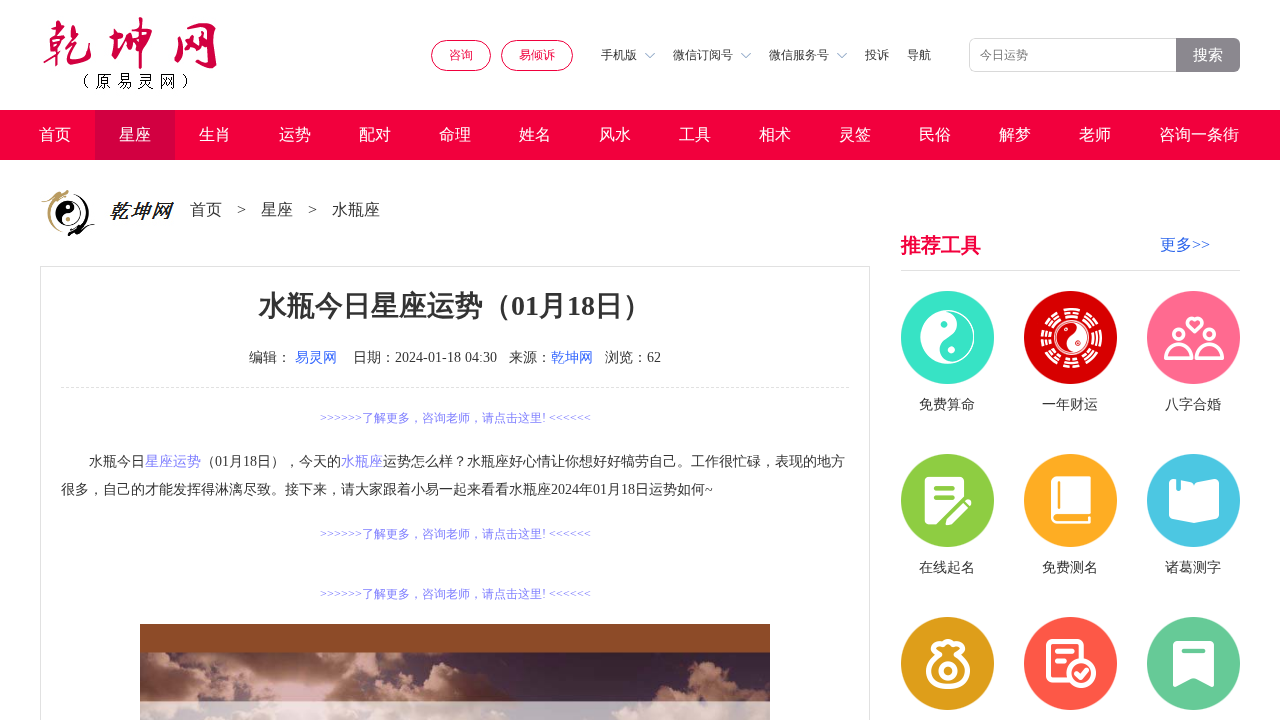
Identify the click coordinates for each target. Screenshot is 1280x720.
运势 (295, 134)
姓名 (535, 134)
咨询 (461, 55)
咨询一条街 (1199, 134)
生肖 (215, 134)
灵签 (855, 134)
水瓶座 (356, 209)
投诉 (877, 55)
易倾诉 (537, 55)
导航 (919, 55)
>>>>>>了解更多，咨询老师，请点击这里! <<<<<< (455, 418)
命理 (455, 134)
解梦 (1015, 134)
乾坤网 (572, 357)
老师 (1095, 134)
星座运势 (173, 461)
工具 (695, 134)
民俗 (935, 134)
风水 (615, 134)
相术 (775, 134)
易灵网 (316, 357)
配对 (375, 134)
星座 (135, 134)
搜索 (1208, 54)
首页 (55, 134)
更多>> (1185, 244)
